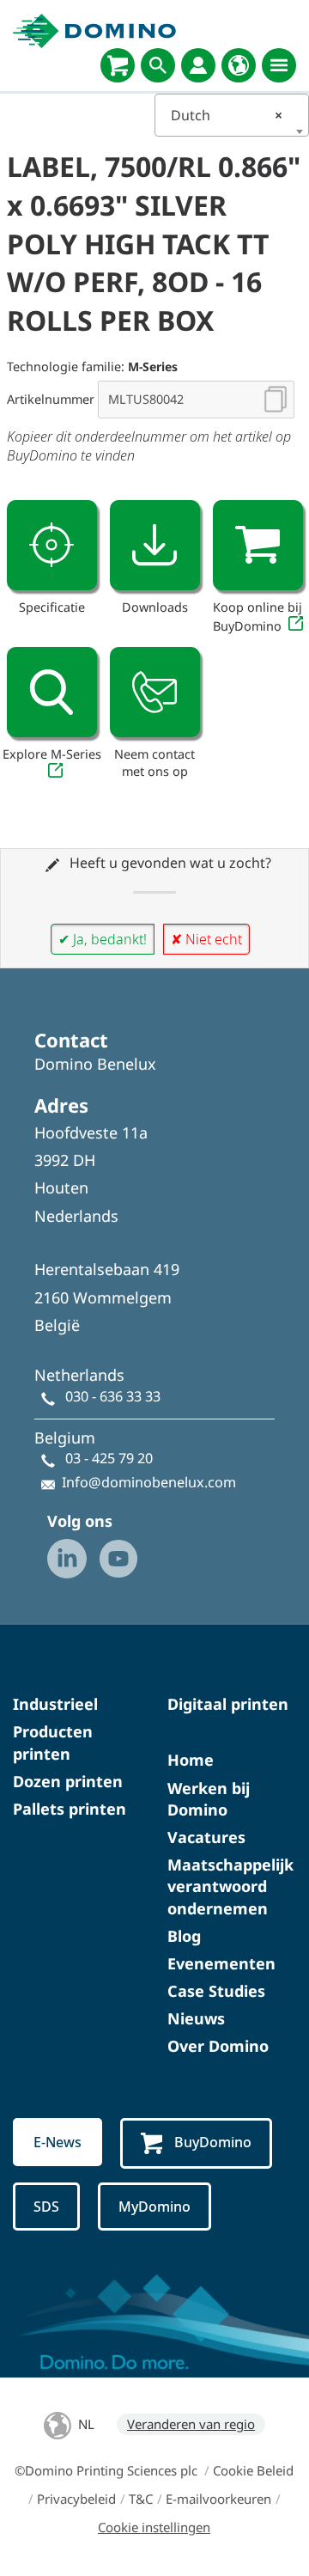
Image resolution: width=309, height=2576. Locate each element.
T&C (141, 2499)
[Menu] (279, 65)
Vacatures (206, 1837)
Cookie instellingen (154, 2527)
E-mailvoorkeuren (218, 2499)
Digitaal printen (228, 1704)
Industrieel (55, 1704)
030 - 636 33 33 (113, 1396)
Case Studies (216, 1991)
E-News (58, 2142)
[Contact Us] (155, 692)
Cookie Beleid (253, 2470)
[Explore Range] (52, 692)
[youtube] (118, 1559)
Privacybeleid (76, 2499)
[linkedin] (67, 1559)
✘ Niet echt (206, 939)
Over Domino (218, 2046)
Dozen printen (68, 1781)
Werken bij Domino (209, 1799)
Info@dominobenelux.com (149, 1482)
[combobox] (232, 115)
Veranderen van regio (191, 2424)
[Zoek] (158, 65)
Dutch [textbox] (227, 115)
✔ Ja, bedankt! (103, 939)
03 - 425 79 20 (109, 1458)
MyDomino (154, 2207)
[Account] (198, 65)
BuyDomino (213, 2142)
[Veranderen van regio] (239, 65)
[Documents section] (155, 545)
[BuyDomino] (118, 65)
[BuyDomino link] (258, 545)
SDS (46, 2207)
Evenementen (221, 1963)
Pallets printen (70, 1809)
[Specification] (52, 545)
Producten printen (53, 1742)
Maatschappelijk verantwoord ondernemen (230, 1886)
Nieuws (196, 2018)
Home (191, 1760)
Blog (184, 1936)
